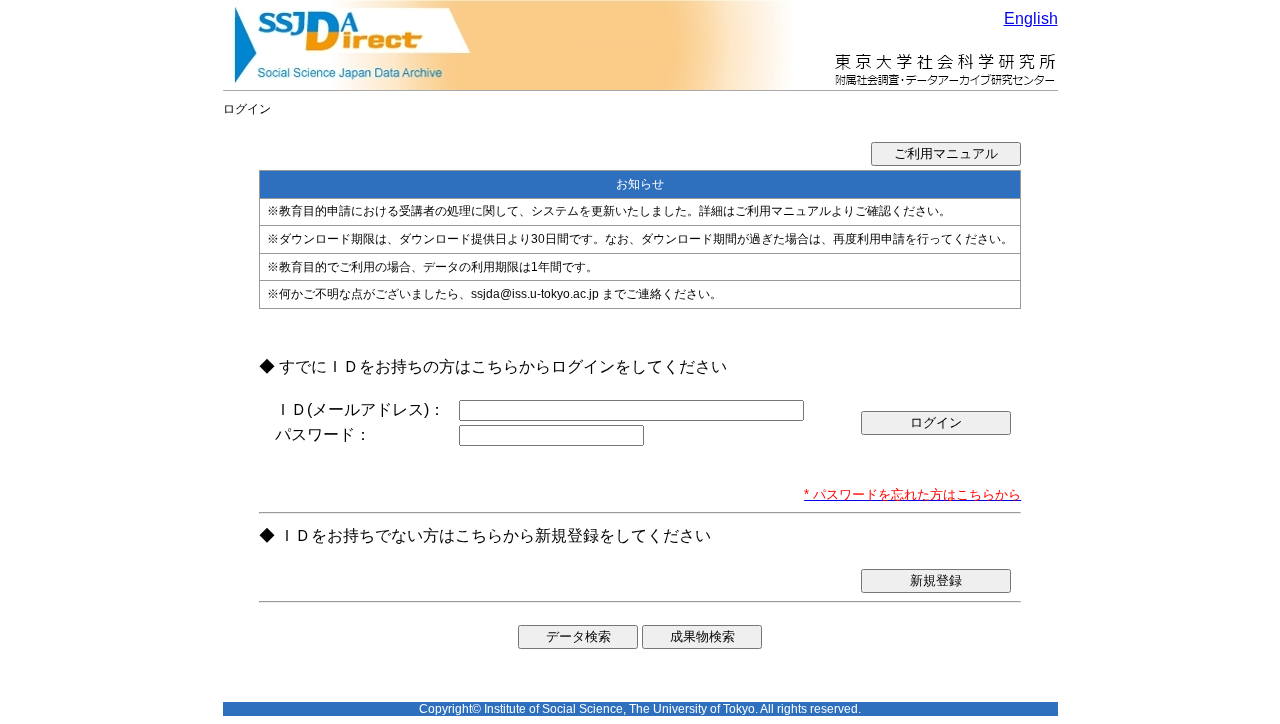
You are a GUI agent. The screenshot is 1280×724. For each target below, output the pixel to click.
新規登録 (936, 580)
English (1031, 18)
